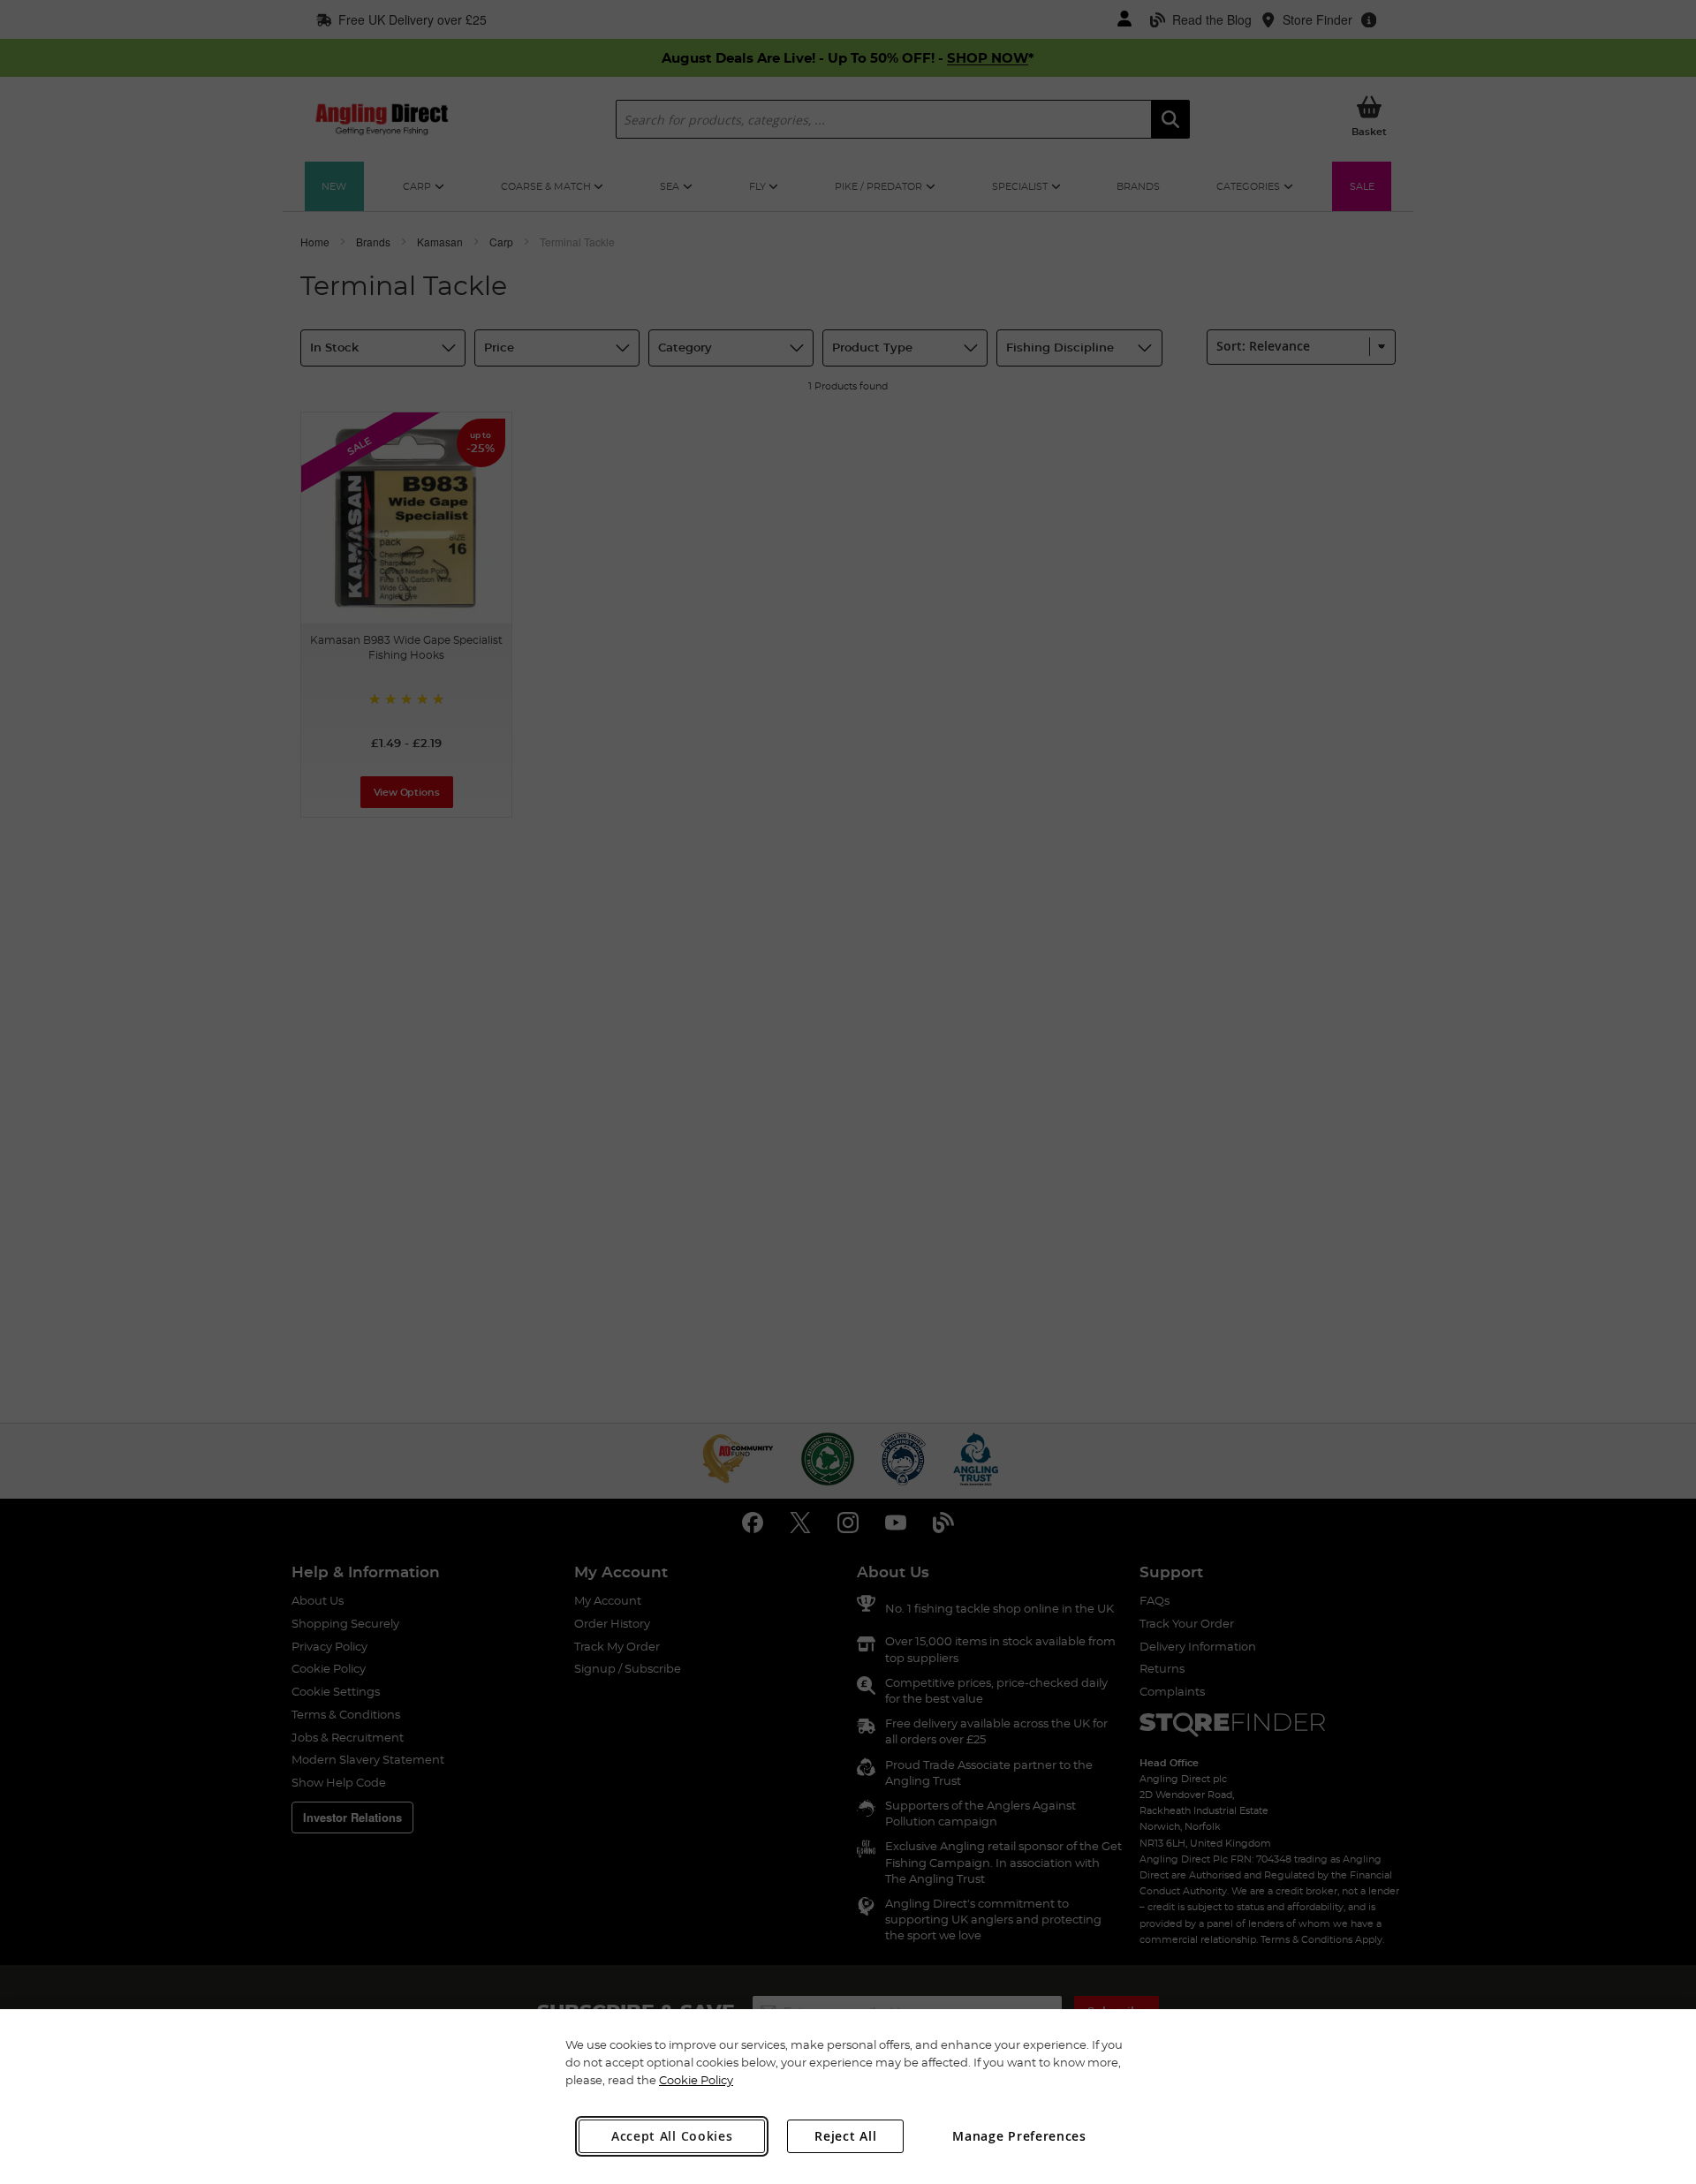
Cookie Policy (696, 2080)
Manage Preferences (1019, 2136)
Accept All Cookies (672, 2136)
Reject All (845, 2136)
